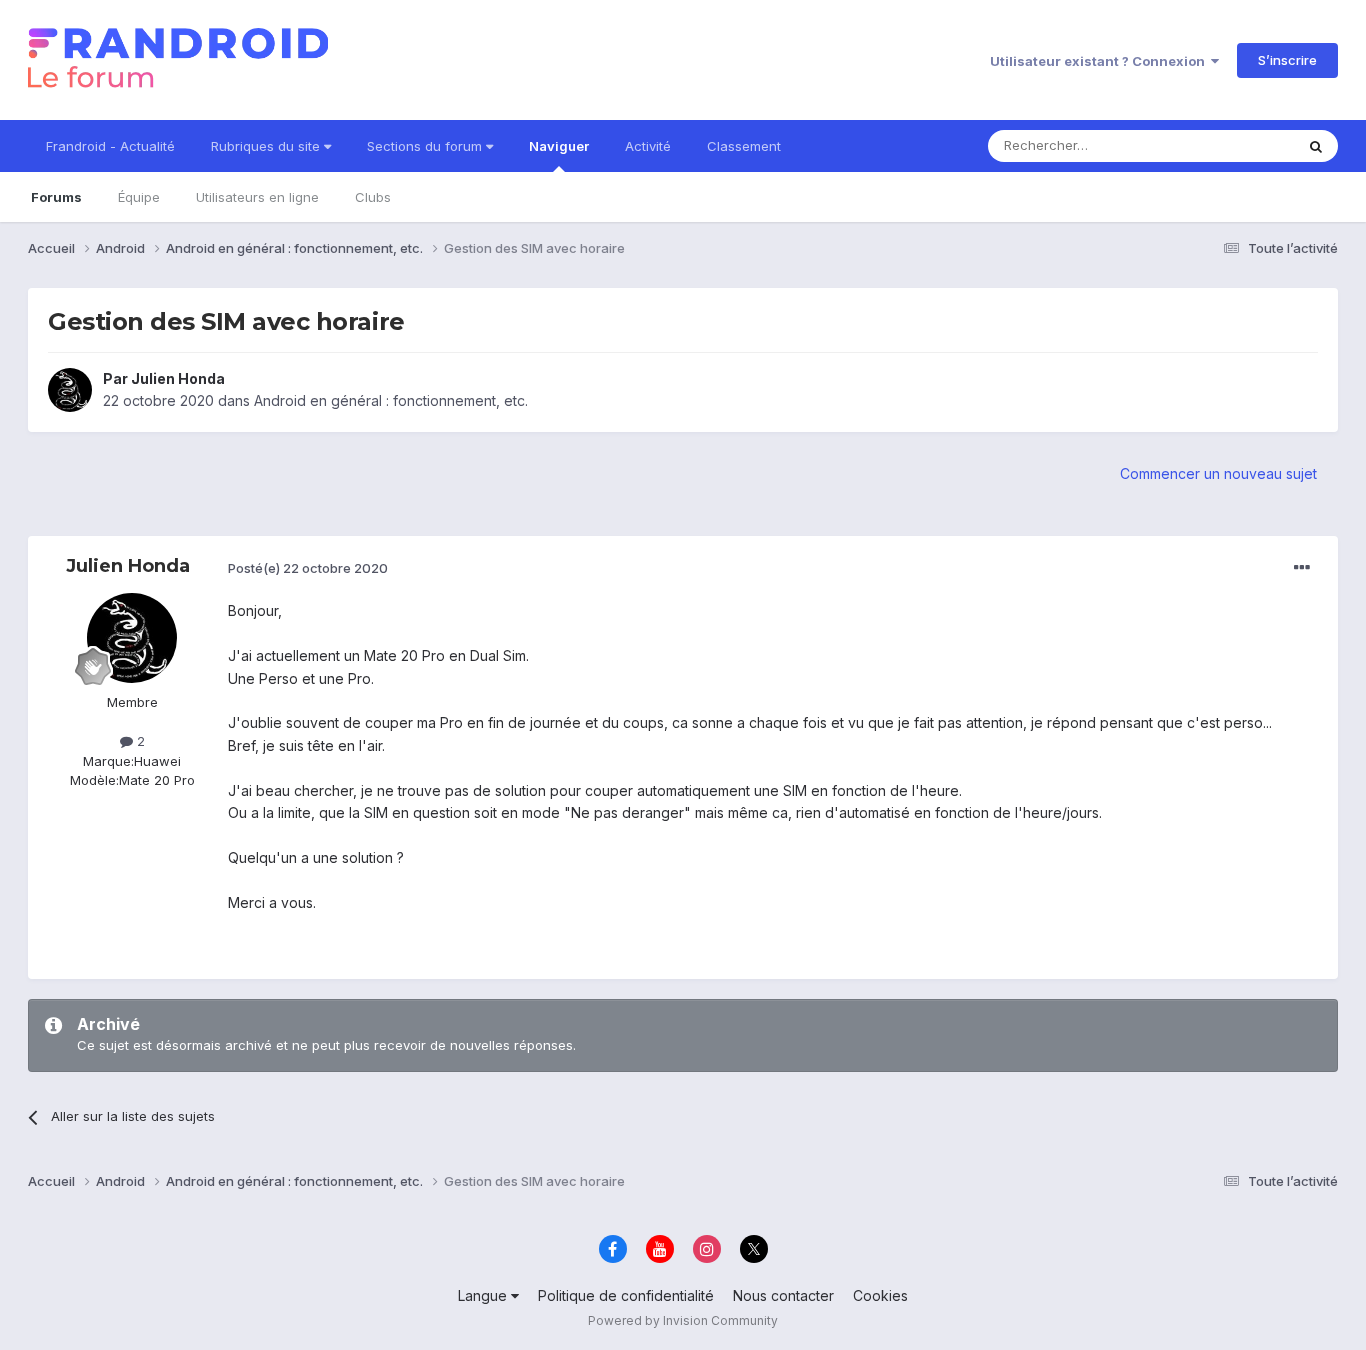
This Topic (1235, 145)
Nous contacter (783, 1295)
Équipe (139, 197)
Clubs (373, 197)
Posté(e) (308, 568)
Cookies (880, 1295)
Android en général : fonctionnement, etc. (391, 400)
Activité (648, 146)
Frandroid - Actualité (110, 146)
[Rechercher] (1316, 146)
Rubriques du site (267, 146)
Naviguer (559, 146)
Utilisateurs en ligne (257, 197)
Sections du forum (426, 146)
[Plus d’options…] (1302, 568)
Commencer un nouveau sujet (1218, 473)
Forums (56, 197)
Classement (744, 146)
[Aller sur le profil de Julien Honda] (70, 390)
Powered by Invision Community (683, 1320)
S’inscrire (1287, 60)
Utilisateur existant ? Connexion (1100, 61)
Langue (484, 1295)
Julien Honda (178, 378)
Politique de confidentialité (626, 1295)
